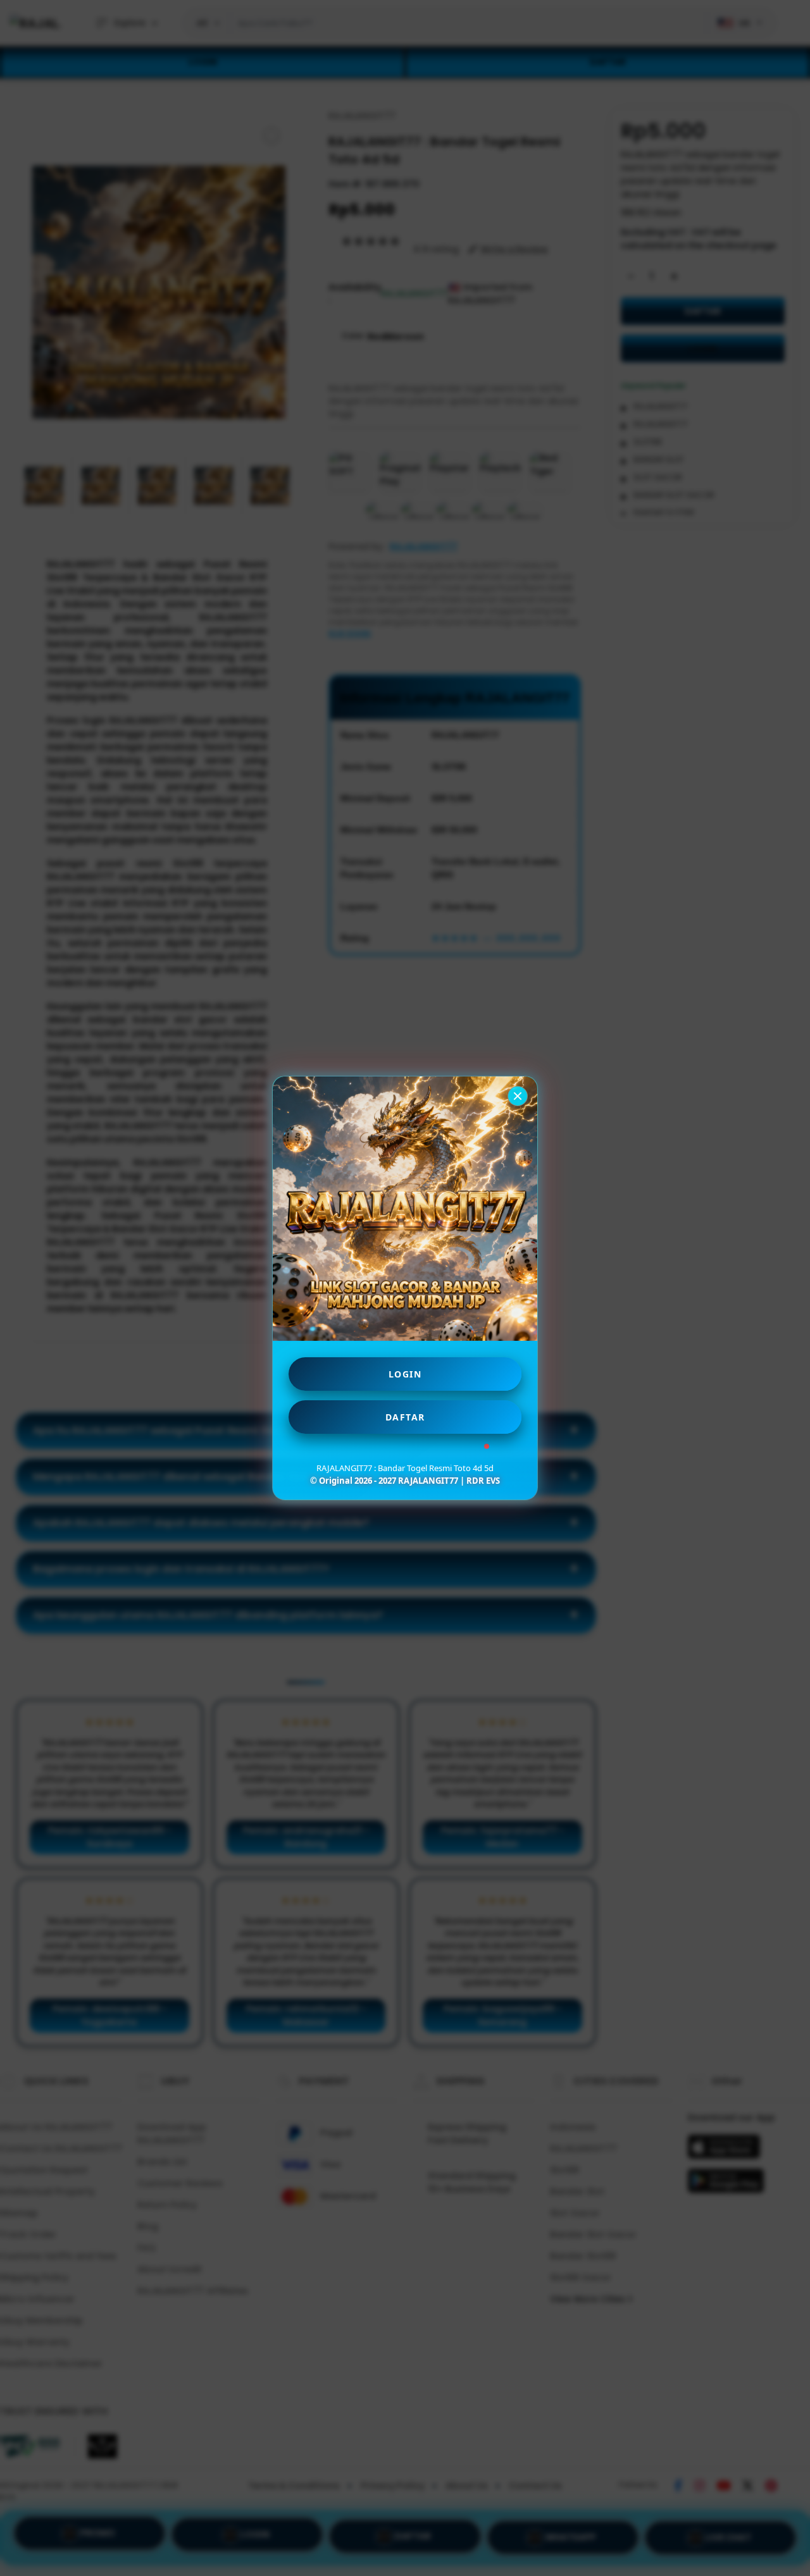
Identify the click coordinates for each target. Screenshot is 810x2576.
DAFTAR (405, 1417)
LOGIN (405, 1374)
